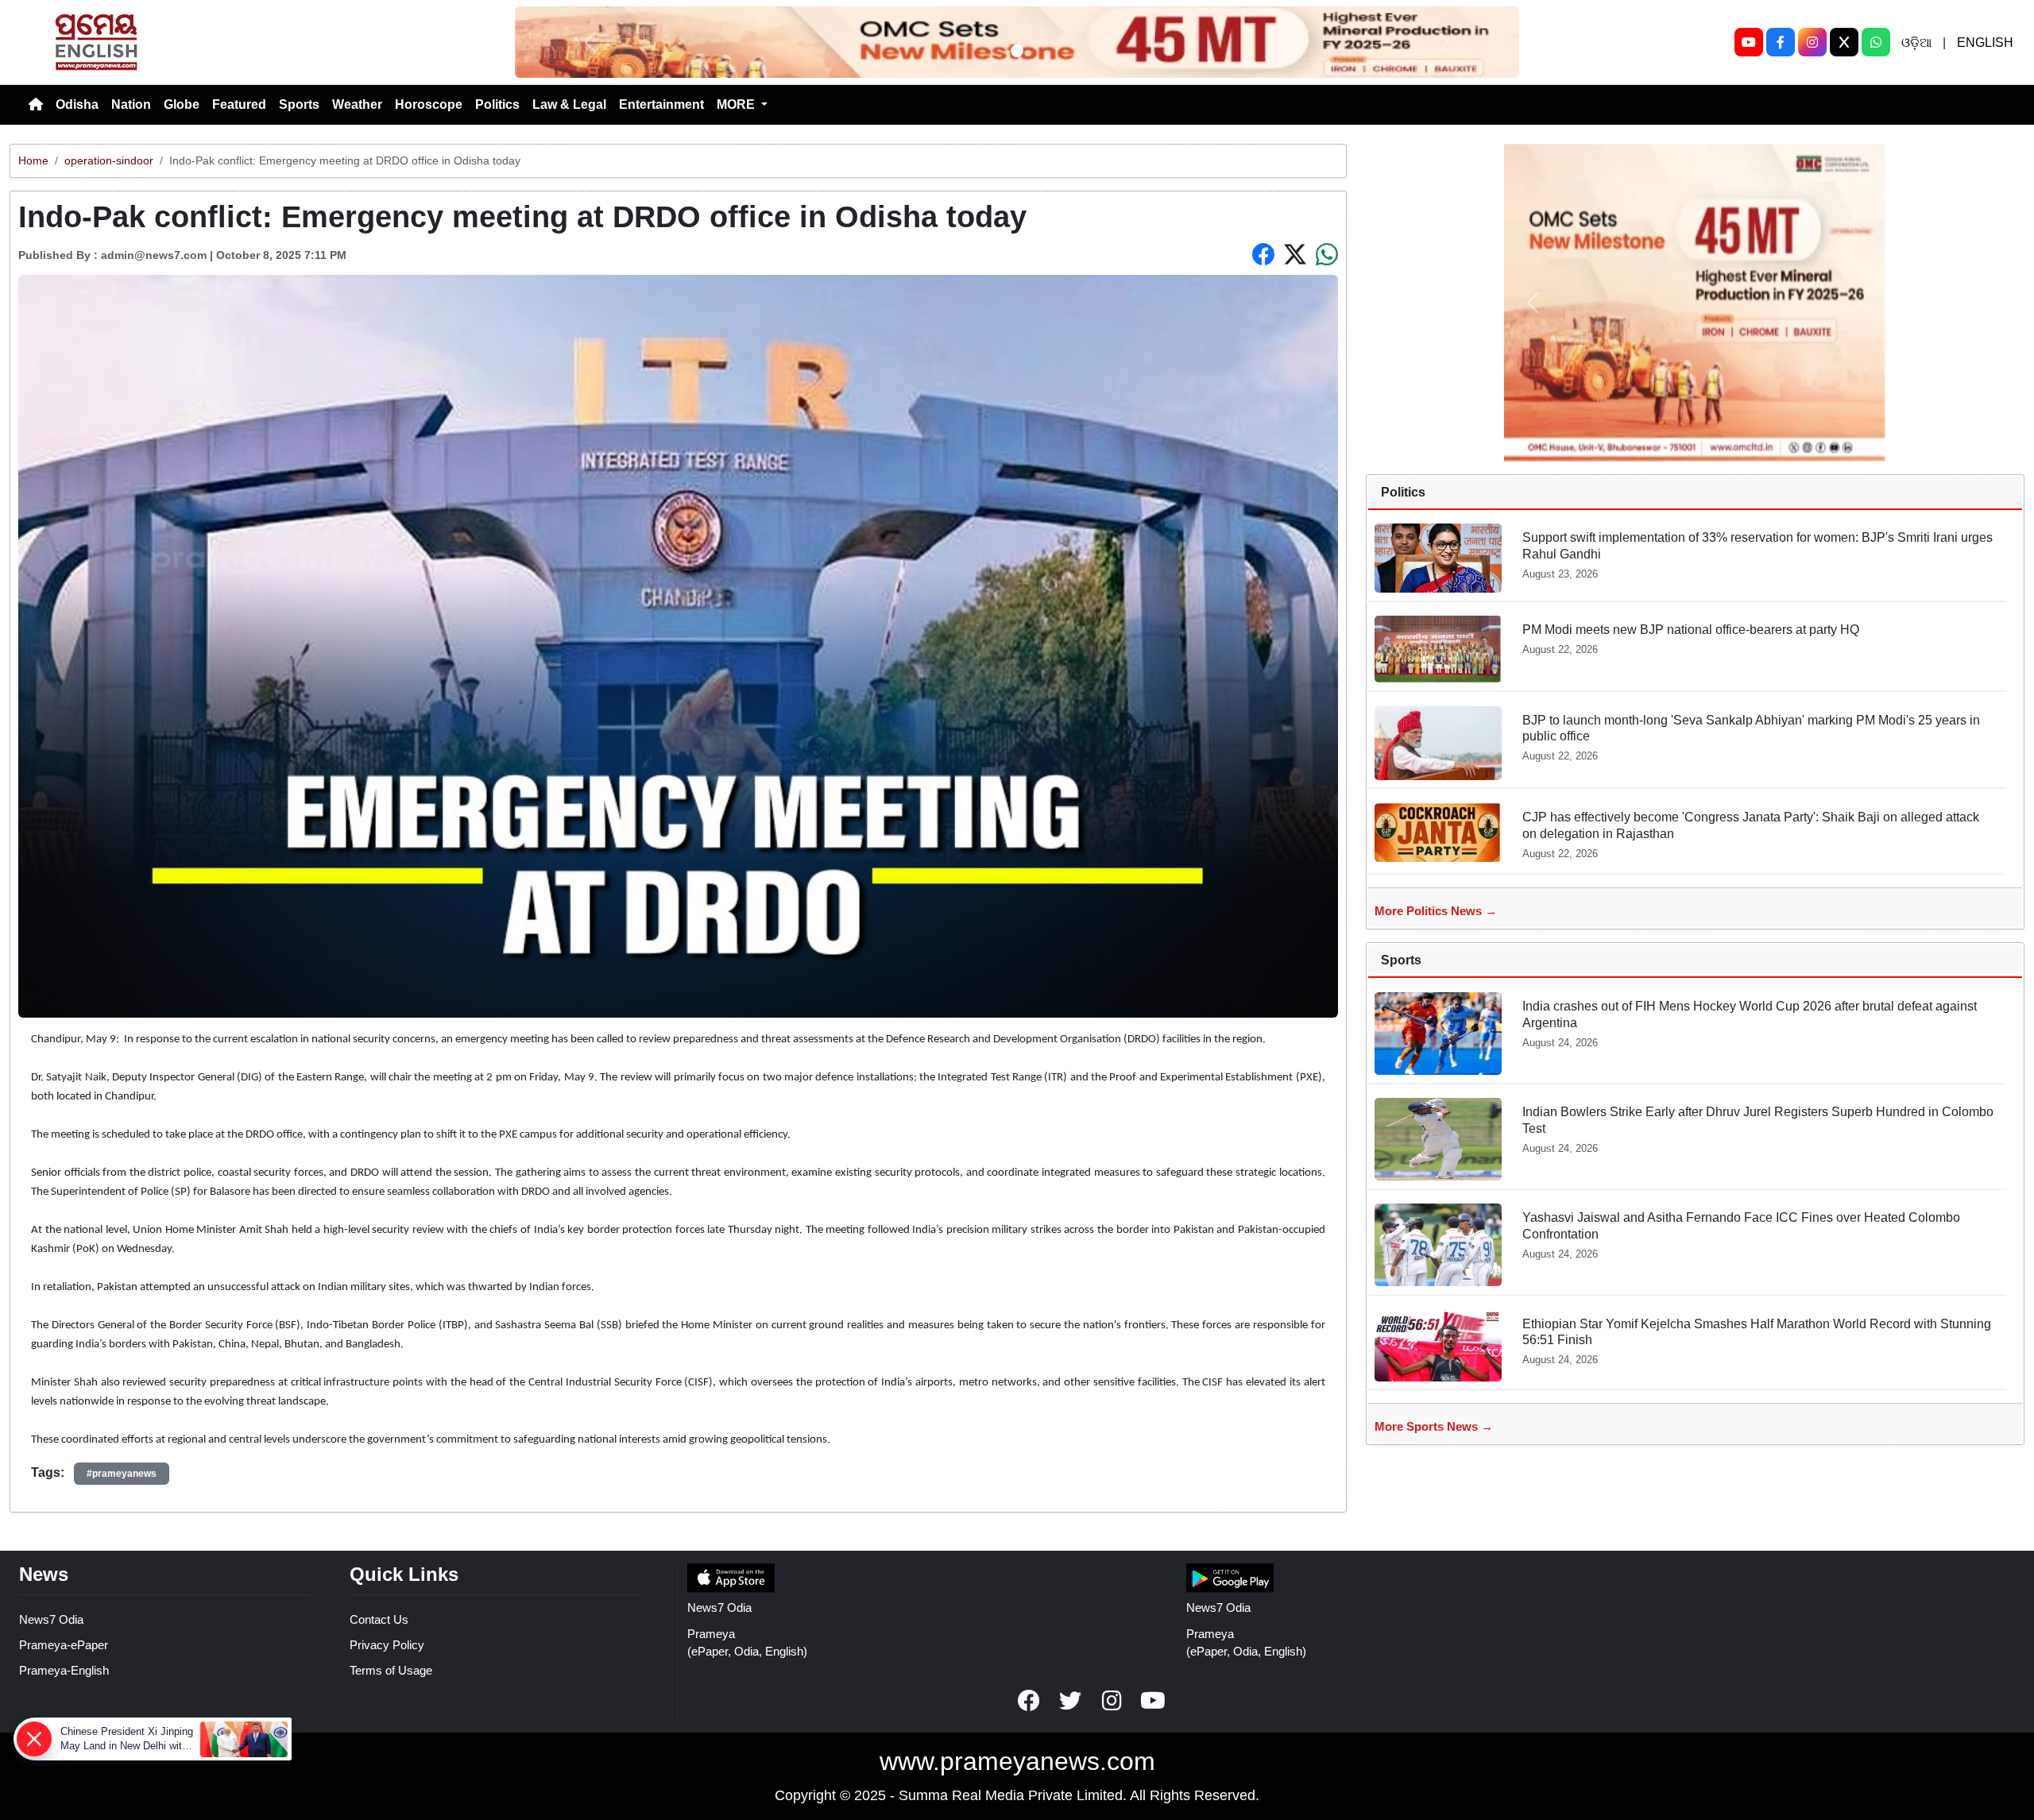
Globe (182, 104)
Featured (239, 104)
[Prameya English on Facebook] (1029, 1701)
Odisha (77, 104)
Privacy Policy (387, 1645)
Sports (299, 104)
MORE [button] (737, 104)
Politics (497, 104)
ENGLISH (1985, 43)
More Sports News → (1434, 1426)
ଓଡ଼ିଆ (1916, 43)
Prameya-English (64, 1670)
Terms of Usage (391, 1670)
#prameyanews (122, 1474)
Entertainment (661, 104)
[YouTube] (1749, 42)
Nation (131, 104)
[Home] (36, 105)
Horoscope (429, 104)
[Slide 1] (1017, 51)
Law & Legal (569, 104)
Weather (357, 104)
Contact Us (379, 1619)
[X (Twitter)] (1844, 42)
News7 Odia (51, 1619)
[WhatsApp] (1876, 42)
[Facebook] (1781, 42)
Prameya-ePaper (64, 1645)
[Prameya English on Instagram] (1112, 1701)
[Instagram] (1812, 42)
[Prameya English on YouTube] (1153, 1701)
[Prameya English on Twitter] (1070, 1701)
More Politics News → (1436, 911)
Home (33, 160)
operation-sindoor (109, 160)
